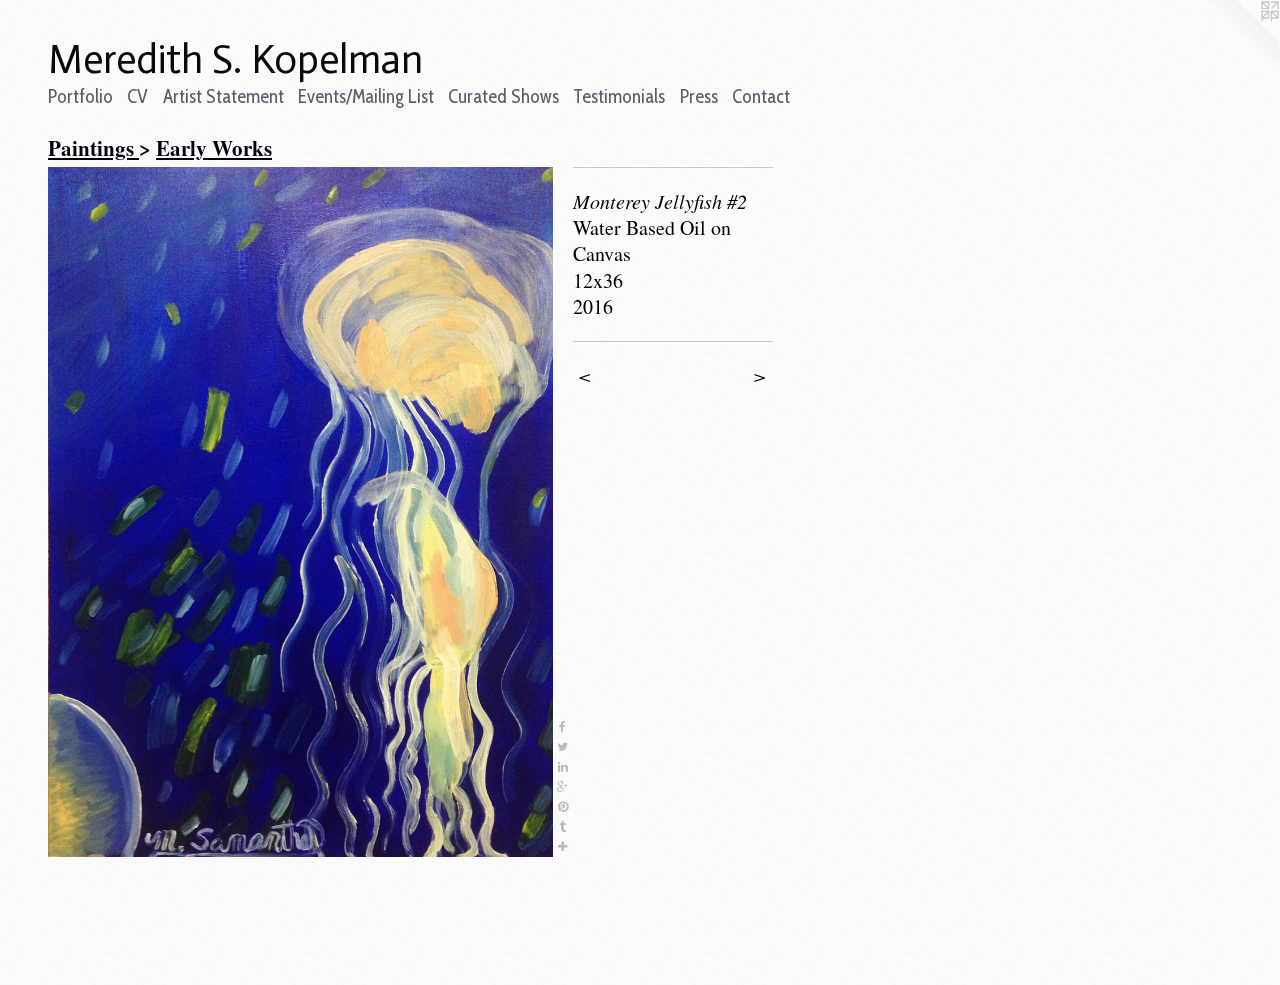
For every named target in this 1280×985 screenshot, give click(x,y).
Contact (761, 96)
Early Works (214, 148)
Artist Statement (223, 96)
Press (699, 96)
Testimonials (619, 96)
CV (137, 96)
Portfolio (80, 96)
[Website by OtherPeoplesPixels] (1240, 40)
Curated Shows (503, 96)
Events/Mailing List (366, 96)
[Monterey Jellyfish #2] (300, 512)
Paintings (93, 148)
